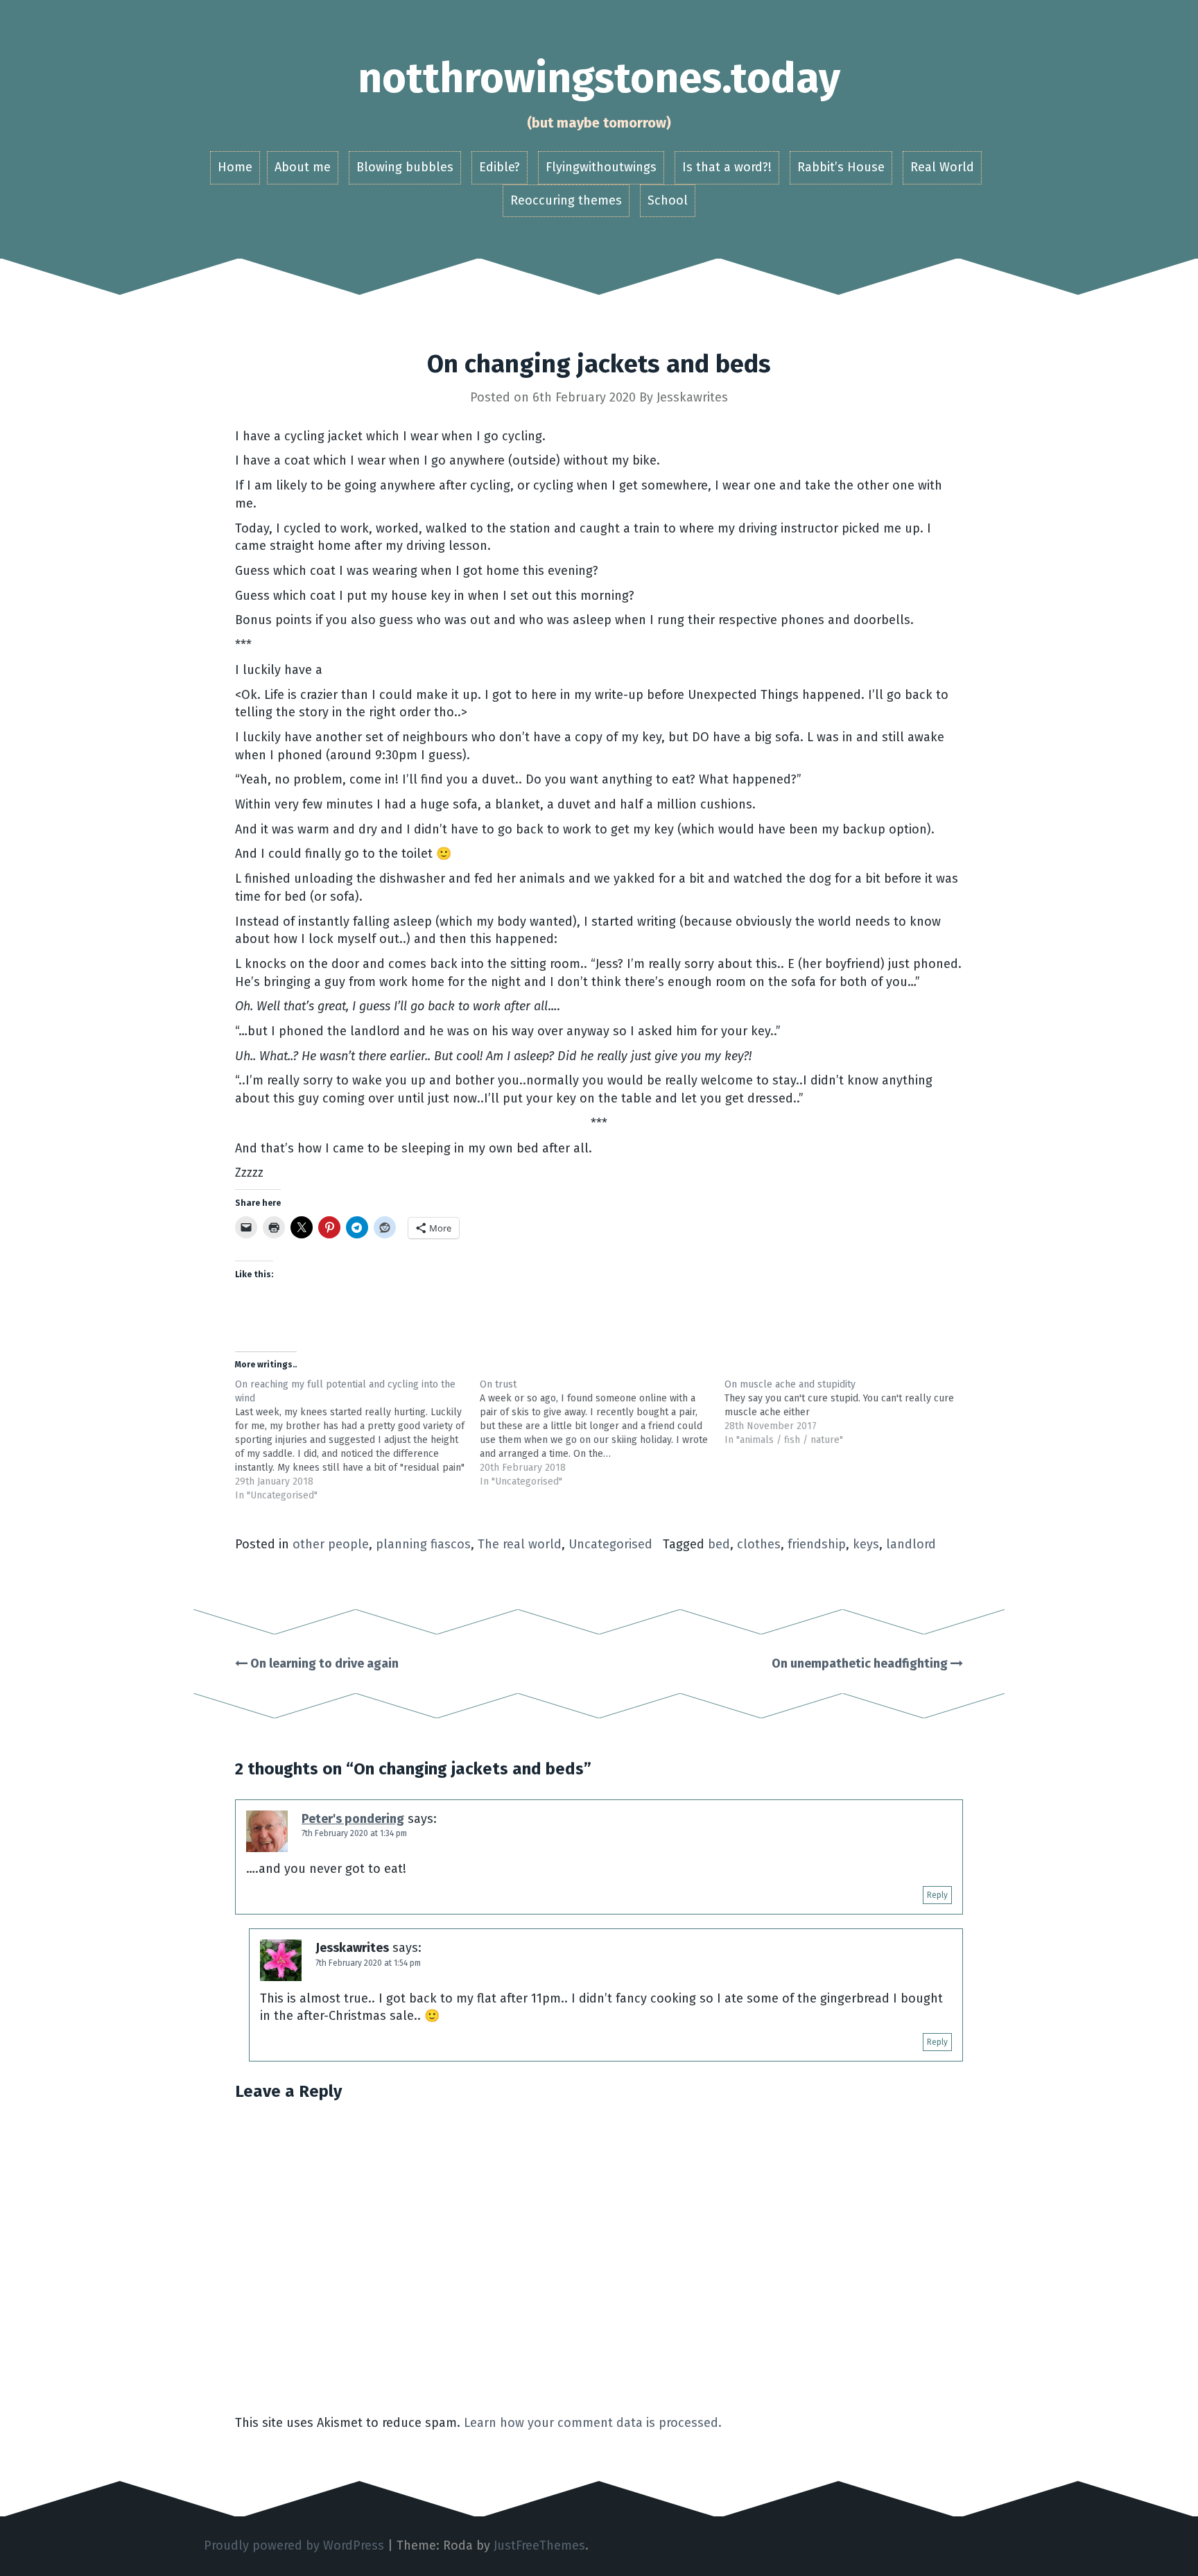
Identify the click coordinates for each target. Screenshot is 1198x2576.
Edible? (500, 167)
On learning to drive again (323, 1663)
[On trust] (602, 1433)
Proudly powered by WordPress (294, 2545)
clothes (759, 1544)
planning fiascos (423, 1544)
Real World (942, 167)
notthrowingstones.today (599, 78)
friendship (817, 1544)
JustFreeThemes (539, 2545)
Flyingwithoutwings (601, 167)
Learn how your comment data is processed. (593, 2423)
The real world (520, 1544)
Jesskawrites (692, 397)
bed (719, 1544)
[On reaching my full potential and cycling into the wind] (357, 1440)
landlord (911, 1544)
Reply (937, 1895)
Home (235, 167)
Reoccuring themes (566, 200)
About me (303, 167)
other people (331, 1544)
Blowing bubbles (405, 167)
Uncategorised (610, 1544)
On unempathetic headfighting (861, 1663)
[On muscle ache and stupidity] (847, 1412)
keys (866, 1544)
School (668, 200)
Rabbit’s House (841, 167)
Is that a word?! (727, 167)
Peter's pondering (353, 1819)
